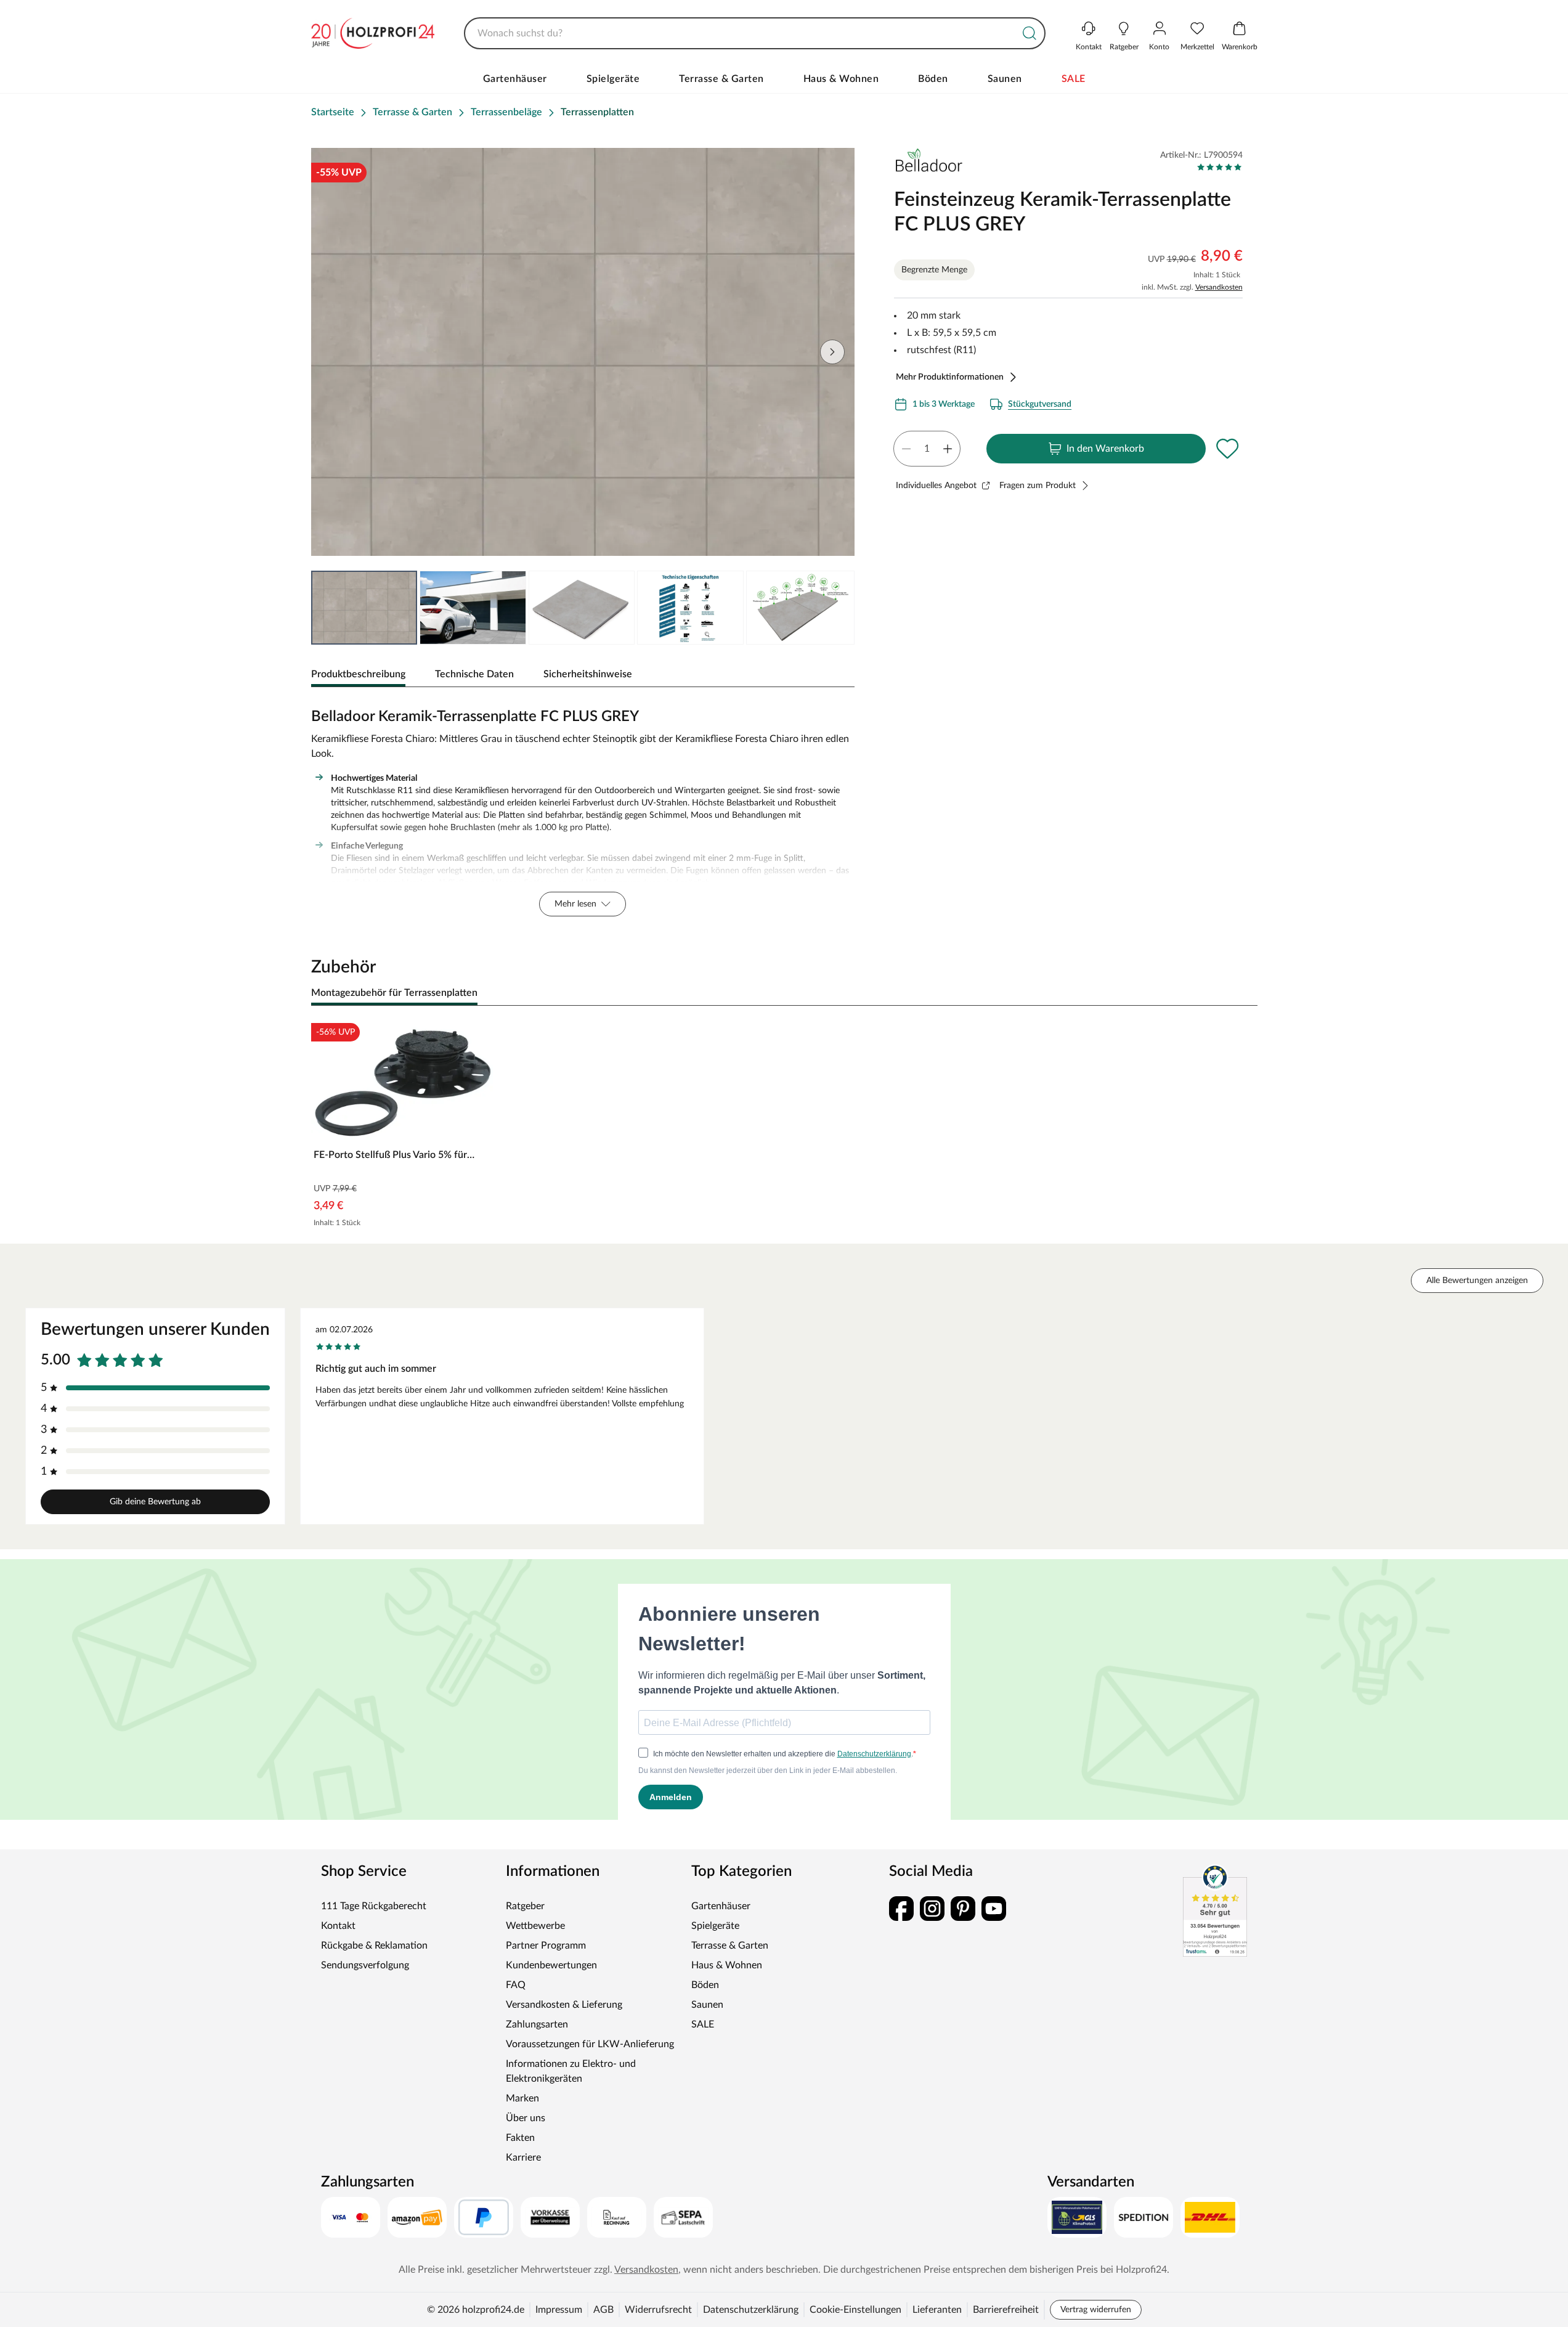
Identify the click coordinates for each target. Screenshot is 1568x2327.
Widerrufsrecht (658, 2310)
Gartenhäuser (515, 79)
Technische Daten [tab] (474, 674)
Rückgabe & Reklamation (374, 1946)
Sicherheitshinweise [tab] (588, 674)
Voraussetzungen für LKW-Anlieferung (590, 2044)
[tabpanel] (583, 809)
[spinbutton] (927, 449)
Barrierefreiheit (1006, 2310)
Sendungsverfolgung (365, 1965)
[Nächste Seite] (832, 352)
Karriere (523, 2158)
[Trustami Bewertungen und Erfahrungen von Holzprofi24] (1215, 1910)
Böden (933, 79)
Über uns (526, 2118)
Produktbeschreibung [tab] (358, 674)
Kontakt (338, 1926)
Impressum (559, 2310)
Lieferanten (937, 2310)
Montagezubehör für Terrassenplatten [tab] (394, 993)
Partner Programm (546, 1946)
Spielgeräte (613, 79)
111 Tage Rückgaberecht (374, 1906)
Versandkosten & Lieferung (564, 2005)
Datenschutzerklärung (751, 2310)
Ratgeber (525, 1906)
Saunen (1005, 79)
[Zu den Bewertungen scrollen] (1220, 167)
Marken (522, 2098)
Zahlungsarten (537, 2024)
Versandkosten (1219, 287)
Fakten (520, 2138)
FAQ (516, 1985)
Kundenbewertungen (551, 1965)
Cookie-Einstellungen (855, 2310)
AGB (603, 2310)
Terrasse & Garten (721, 79)
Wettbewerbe (535, 1926)
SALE (1074, 79)
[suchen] (1030, 33)
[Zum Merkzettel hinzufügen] (1228, 449)
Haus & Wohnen (841, 79)
